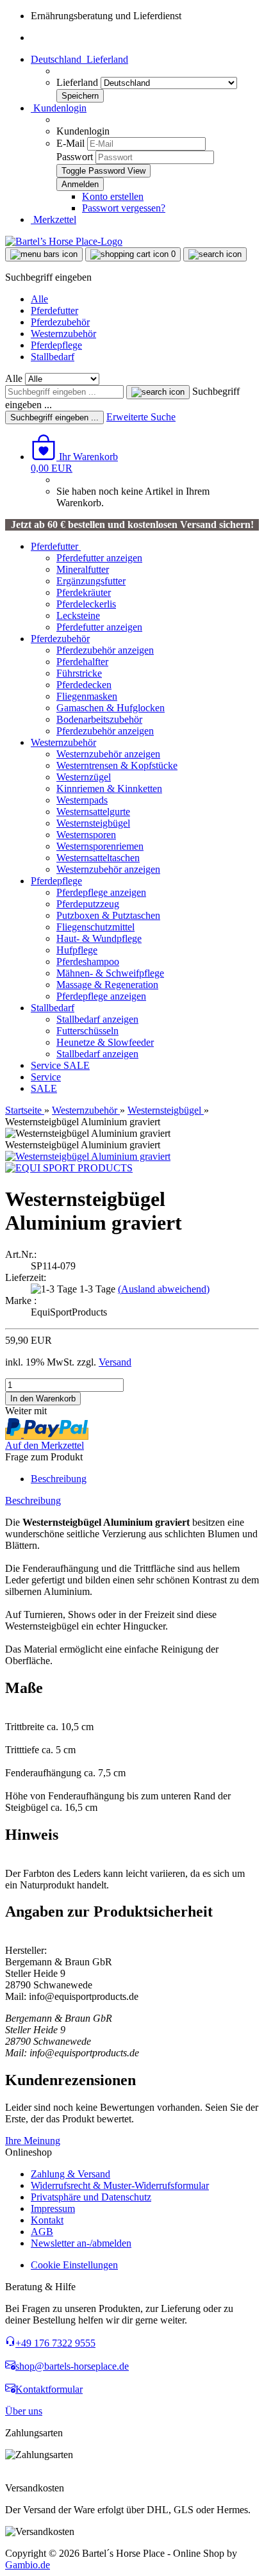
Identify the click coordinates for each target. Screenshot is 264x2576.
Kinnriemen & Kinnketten (109, 788)
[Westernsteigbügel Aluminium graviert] (88, 1156)
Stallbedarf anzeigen (97, 1019)
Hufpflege (77, 950)
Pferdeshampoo (88, 962)
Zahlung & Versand (70, 2174)
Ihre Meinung (33, 2141)
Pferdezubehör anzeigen (105, 650)
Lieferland (78, 82)
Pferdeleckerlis (86, 604)
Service (47, 1065)
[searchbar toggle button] (215, 254)
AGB (42, 2232)
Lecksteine (78, 615)
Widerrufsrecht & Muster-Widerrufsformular (120, 2185)
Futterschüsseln (87, 1031)
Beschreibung (59, 1479)
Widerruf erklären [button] (41, 2476)
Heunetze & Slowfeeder (105, 1042)
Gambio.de (28, 2565)
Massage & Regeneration (107, 985)
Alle (39, 299)
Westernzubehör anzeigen (108, 754)
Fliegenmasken (87, 696)
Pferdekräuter (84, 592)
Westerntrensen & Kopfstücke (117, 765)
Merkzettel (54, 219)
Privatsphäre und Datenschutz (91, 2197)
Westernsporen (86, 835)
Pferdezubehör (60, 322)
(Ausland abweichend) (164, 1289)
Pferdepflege (56, 345)
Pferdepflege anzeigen (101, 892)
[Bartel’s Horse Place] (64, 241)
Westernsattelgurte (93, 812)
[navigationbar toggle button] (44, 254)
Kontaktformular (49, 2389)
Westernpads (82, 800)
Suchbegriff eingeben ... (54, 417)
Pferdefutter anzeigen (99, 558)
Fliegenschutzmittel (95, 927)
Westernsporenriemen (100, 846)
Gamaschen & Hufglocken (111, 708)
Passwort (75, 157)
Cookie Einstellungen (74, 2265)
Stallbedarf (53, 357)
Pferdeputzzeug (88, 904)
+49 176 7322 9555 (55, 2343)
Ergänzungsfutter (91, 581)
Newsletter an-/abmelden (81, 2243)
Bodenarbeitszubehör (99, 719)
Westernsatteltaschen (98, 858)
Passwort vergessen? (124, 208)
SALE (77, 1065)
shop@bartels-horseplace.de (72, 2366)
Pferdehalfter (82, 662)
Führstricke (79, 673)
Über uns (24, 2411)
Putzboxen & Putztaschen (108, 915)
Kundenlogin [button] (59, 108)
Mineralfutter (83, 569)
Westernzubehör (63, 334)
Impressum (53, 2209)
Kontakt (47, 2220)
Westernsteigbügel (93, 823)
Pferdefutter (54, 310)
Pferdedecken (84, 685)
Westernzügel (84, 777)
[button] (79, 59)
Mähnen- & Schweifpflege (110, 973)
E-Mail (70, 143)
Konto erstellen (113, 196)
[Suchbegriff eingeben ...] (158, 392)
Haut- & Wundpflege (99, 938)
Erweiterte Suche (141, 417)
